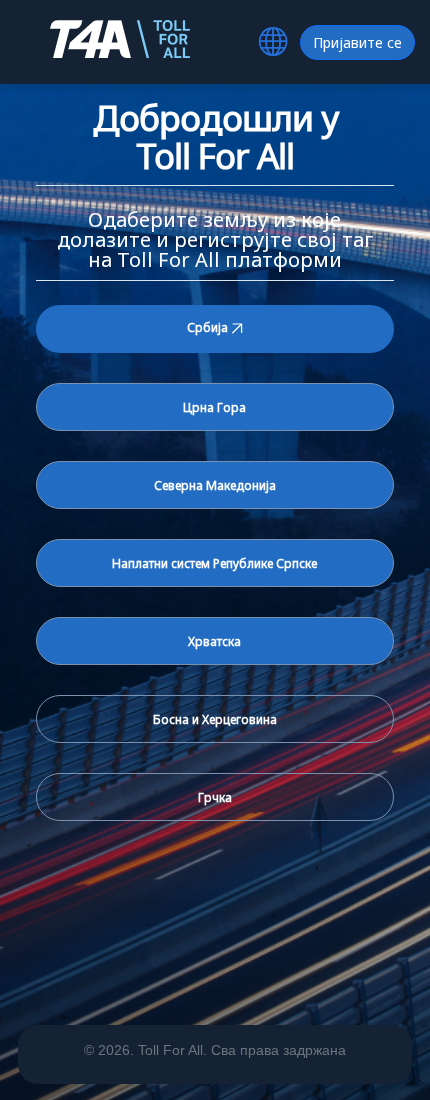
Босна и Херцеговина (215, 719)
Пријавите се (357, 42)
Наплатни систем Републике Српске (214, 563)
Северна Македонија (215, 485)
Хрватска (214, 641)
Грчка (215, 797)
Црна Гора (214, 407)
